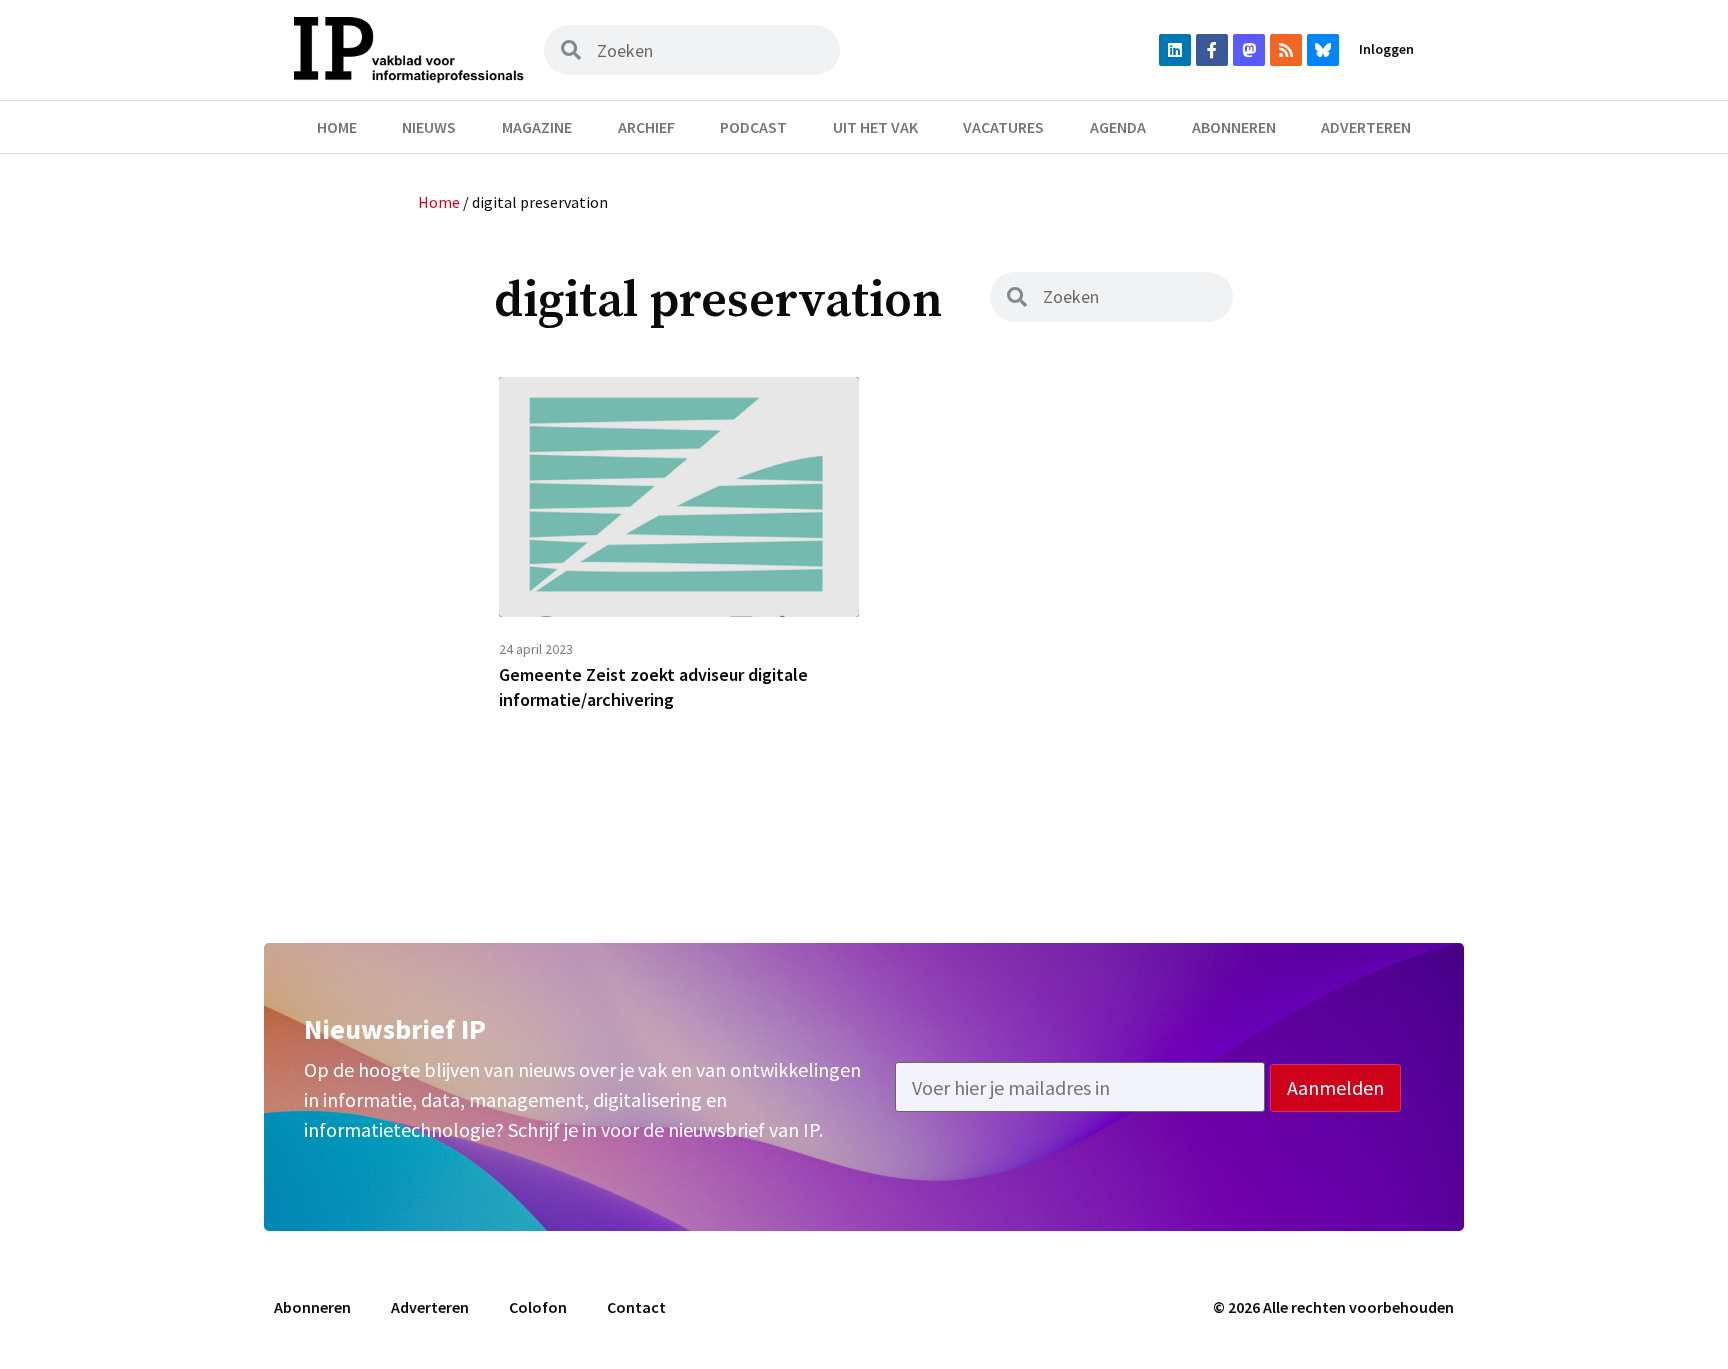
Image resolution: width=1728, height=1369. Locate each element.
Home (337, 127)
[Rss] (1286, 50)
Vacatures (1003, 127)
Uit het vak (875, 127)
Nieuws (429, 127)
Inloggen (1386, 49)
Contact (636, 1307)
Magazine (537, 127)
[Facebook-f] (1212, 50)
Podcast (753, 127)
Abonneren (1234, 127)
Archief (646, 127)
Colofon (538, 1307)
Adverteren (1366, 127)
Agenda (1118, 127)
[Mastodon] (1249, 50)
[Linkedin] (1175, 50)
